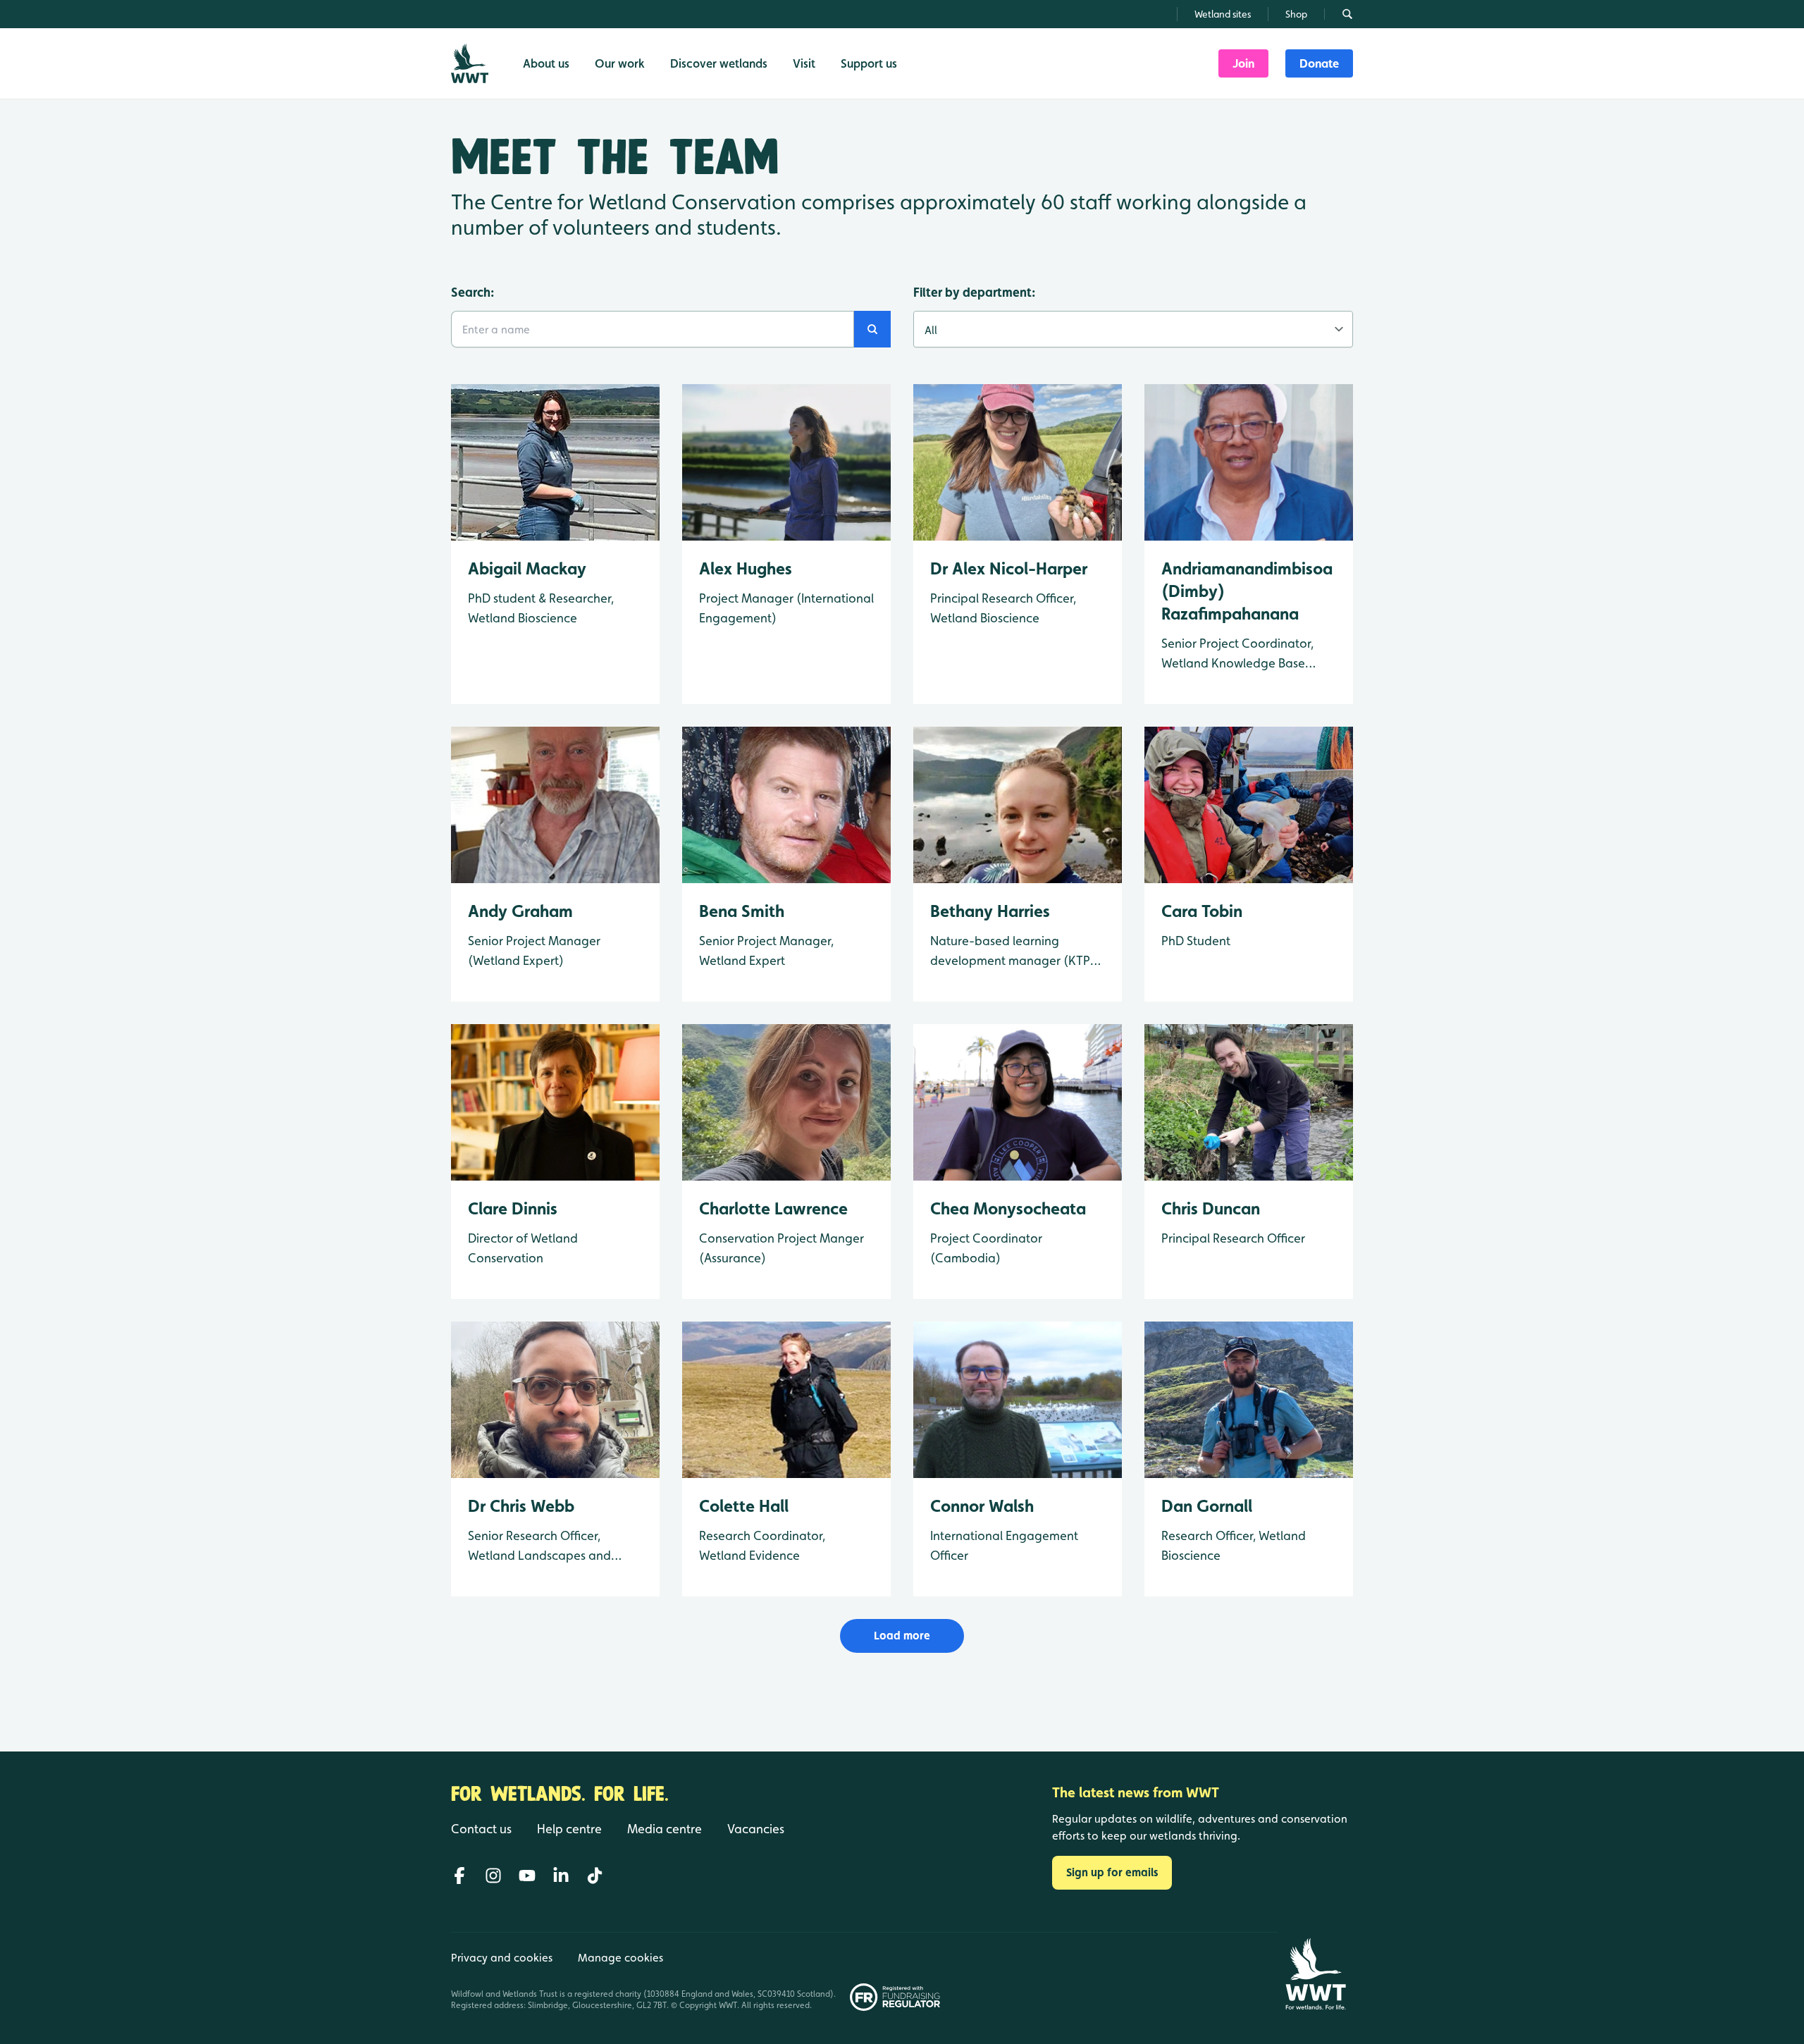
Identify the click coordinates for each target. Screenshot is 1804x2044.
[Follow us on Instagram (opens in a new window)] (493, 1876)
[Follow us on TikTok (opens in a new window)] (595, 1876)
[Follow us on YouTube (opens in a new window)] (527, 1876)
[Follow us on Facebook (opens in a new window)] (459, 1876)
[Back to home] (1315, 1974)
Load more (902, 1636)
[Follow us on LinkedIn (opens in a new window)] (561, 1876)
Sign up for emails (1112, 1872)
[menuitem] (1243, 63)
